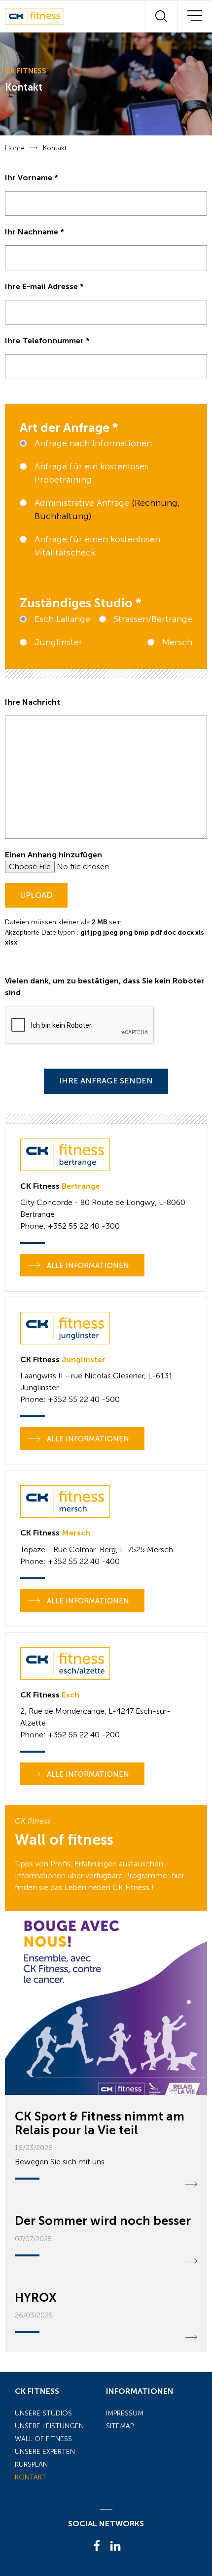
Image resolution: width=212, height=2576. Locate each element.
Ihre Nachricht (33, 702)
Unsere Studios (43, 2413)
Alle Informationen (87, 1266)
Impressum (125, 2413)
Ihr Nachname (35, 232)
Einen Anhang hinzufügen (53, 855)
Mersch (177, 642)
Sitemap (120, 2426)
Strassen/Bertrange (153, 619)
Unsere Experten (45, 2452)
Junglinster (58, 642)
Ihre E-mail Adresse (44, 286)
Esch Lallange (62, 619)
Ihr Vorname (32, 178)
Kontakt (31, 2477)
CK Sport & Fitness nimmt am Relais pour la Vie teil (100, 2123)
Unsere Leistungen (49, 2426)
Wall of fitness (43, 2439)
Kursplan (31, 2464)
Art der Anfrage (69, 428)
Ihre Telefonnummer (47, 341)
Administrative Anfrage (83, 503)
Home (15, 148)
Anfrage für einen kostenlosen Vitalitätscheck (97, 546)
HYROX (36, 2298)
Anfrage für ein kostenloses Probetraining (91, 473)
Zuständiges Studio (81, 603)
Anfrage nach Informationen (93, 443)
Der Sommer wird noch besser (103, 2221)
